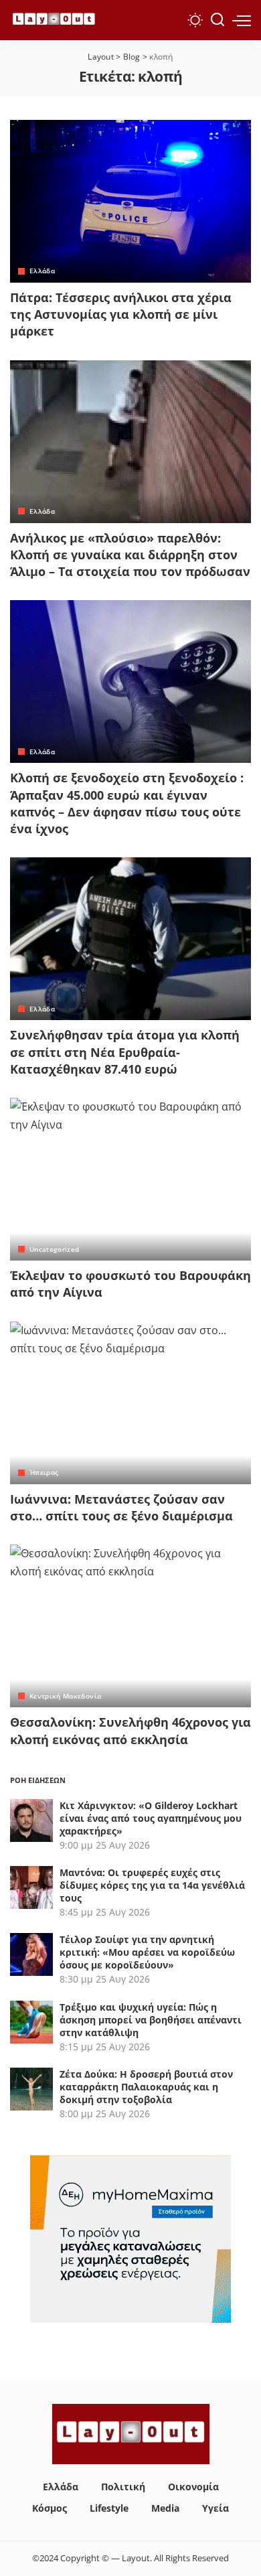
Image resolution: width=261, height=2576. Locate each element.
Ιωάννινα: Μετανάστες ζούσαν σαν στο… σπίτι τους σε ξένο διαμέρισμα (121, 1507)
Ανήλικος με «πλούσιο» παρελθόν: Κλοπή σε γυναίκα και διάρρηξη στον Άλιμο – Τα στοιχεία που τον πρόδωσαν (130, 555)
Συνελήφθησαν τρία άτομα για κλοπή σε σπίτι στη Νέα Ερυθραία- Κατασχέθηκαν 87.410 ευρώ (125, 1052)
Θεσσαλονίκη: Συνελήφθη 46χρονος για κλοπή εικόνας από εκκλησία (130, 1730)
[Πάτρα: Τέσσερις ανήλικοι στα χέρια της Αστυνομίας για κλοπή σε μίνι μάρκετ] (130, 201)
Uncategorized (54, 1249)
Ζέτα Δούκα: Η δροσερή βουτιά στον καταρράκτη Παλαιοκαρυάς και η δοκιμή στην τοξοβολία (146, 2087)
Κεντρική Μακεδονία (65, 1696)
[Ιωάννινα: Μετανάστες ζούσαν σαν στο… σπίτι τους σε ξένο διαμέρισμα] (130, 1403)
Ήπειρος (44, 1472)
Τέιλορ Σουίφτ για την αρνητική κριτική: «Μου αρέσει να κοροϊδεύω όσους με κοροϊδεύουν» (147, 1952)
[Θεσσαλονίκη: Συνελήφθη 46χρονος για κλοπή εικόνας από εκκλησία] (130, 1626)
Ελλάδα (42, 271)
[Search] (217, 20)
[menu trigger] (242, 20)
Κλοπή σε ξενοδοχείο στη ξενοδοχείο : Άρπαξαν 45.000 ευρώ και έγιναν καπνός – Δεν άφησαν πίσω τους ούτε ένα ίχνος (127, 803)
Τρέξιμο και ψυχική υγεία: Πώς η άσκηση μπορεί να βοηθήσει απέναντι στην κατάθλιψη (151, 2020)
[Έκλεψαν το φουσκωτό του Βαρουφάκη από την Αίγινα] (130, 1179)
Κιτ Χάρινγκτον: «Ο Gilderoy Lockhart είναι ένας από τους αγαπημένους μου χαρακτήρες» (151, 1818)
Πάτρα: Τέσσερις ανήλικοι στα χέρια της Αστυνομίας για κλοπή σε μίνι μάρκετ (121, 314)
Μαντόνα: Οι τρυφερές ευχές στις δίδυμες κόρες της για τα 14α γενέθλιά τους (152, 1885)
